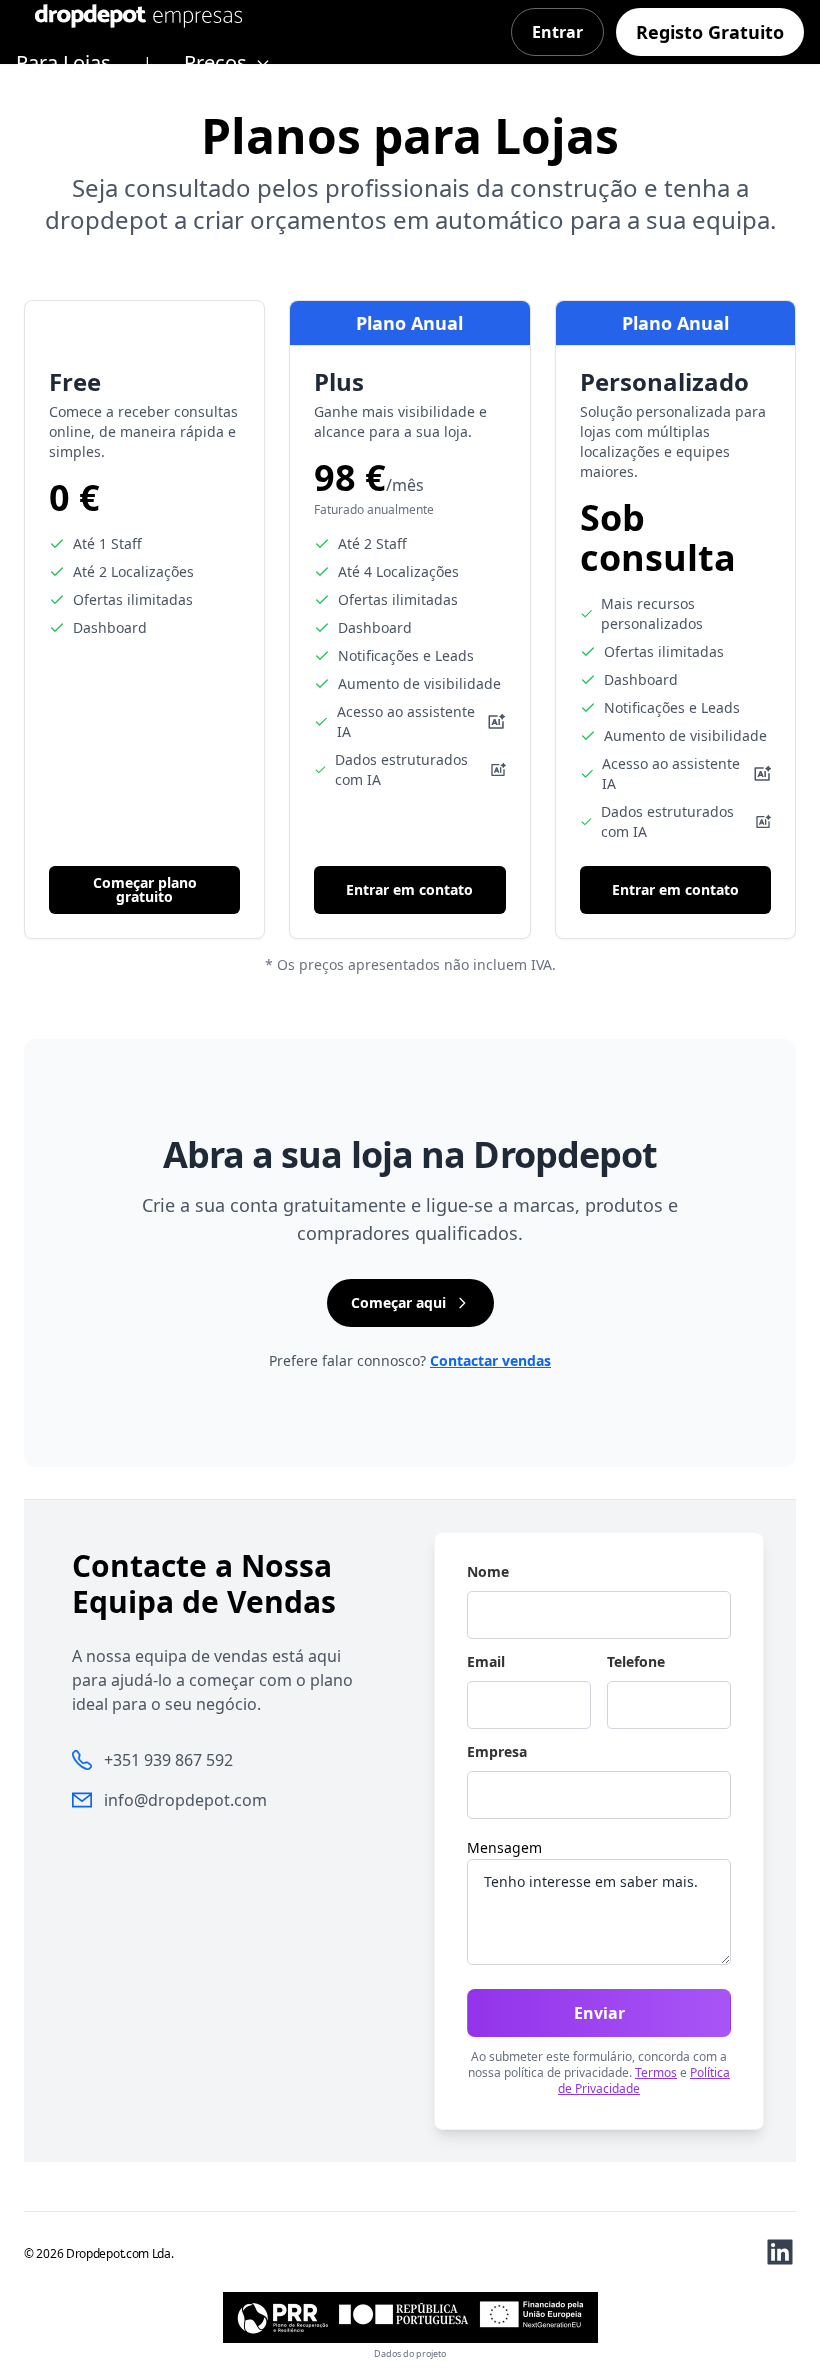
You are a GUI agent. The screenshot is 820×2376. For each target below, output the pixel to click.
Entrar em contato (409, 889)
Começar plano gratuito (145, 889)
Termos (656, 2072)
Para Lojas (63, 62)
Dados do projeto (410, 2353)
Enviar (599, 2013)
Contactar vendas (490, 1360)
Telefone (636, 1662)
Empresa (497, 1752)
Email (486, 1662)
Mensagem (504, 1847)
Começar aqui (398, 1302)
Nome (488, 1572)
